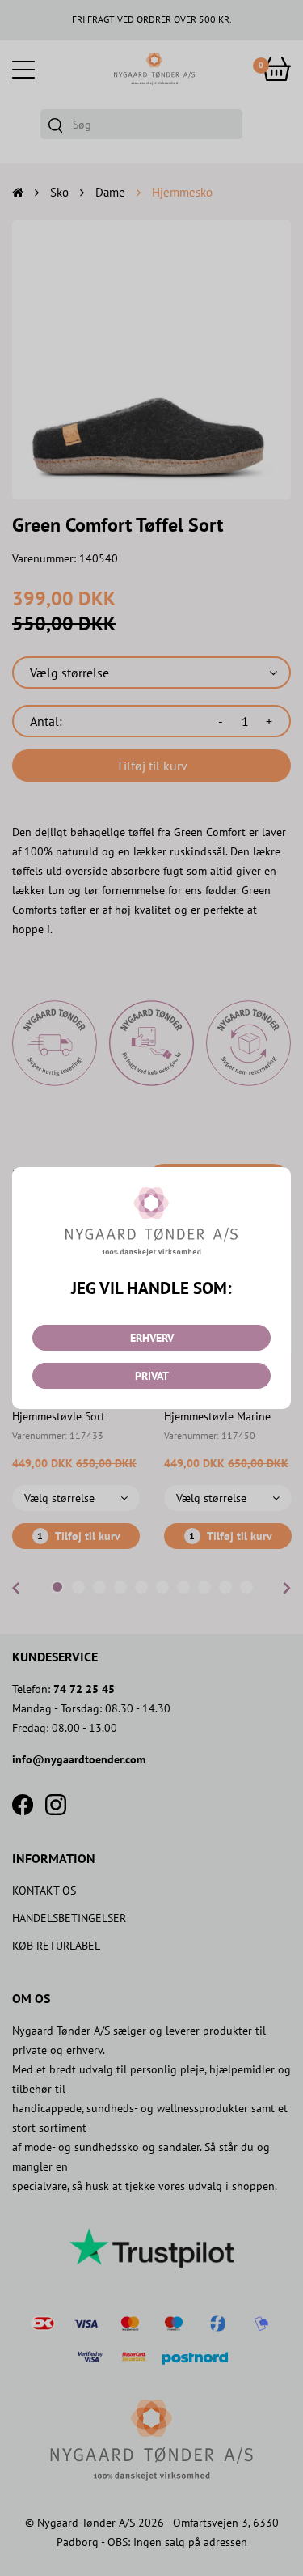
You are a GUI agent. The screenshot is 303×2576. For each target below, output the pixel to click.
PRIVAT (152, 1376)
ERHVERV (152, 1338)
